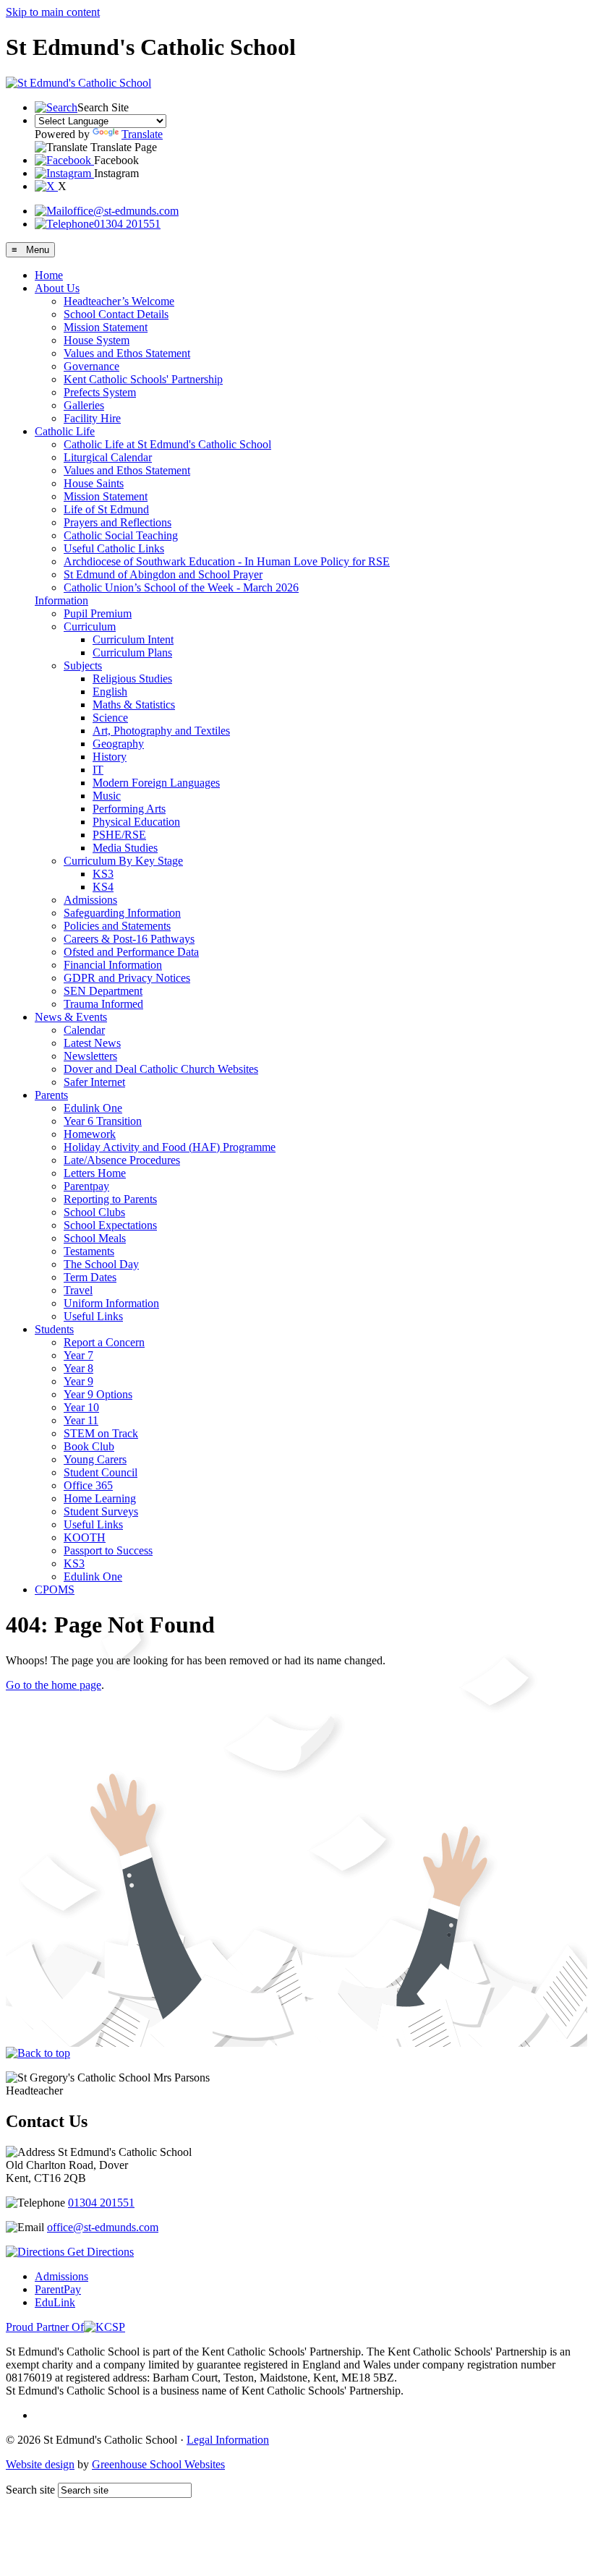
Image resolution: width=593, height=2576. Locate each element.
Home (49, 275)
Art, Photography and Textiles (161, 731)
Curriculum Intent (133, 639)
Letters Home (95, 1173)
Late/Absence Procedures (122, 1160)
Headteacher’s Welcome (119, 301)
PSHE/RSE (119, 835)
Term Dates (90, 1277)
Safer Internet (94, 1082)
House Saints (94, 483)
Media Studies (125, 848)
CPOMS (55, 1589)
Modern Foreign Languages (156, 783)
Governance (91, 366)
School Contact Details (116, 314)
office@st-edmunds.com (123, 211)
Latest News (92, 1043)
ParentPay (58, 2289)
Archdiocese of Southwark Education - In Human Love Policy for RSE (227, 561)
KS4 (103, 887)
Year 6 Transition (103, 1121)
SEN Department (103, 991)
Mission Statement (106, 327)
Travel (78, 1290)
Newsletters (90, 1056)
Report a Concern (104, 1342)
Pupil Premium (98, 613)
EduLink (55, 2302)
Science (110, 718)
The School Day (101, 1264)
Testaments (89, 1251)
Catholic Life (65, 431)
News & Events (71, 1017)
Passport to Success (108, 1550)
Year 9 (78, 1381)
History (110, 757)
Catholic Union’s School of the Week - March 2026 (181, 587)
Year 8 (78, 1368)
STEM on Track (101, 1433)
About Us (57, 288)
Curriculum (90, 626)
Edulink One (93, 1108)
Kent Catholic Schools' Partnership (143, 379)
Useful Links (93, 1316)
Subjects (83, 666)
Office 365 (88, 1485)
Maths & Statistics (134, 705)
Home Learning (100, 1498)
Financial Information (113, 965)
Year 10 (81, 1407)
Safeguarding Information (122, 913)
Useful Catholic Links (114, 548)
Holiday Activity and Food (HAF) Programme (170, 1147)
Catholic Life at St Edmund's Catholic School (167, 444)
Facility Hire (92, 418)
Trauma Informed (103, 1004)
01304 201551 (127, 224)
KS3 (103, 874)
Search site (30, 2490)
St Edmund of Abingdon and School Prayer (163, 574)
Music (107, 796)
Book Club (89, 1446)
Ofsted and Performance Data (131, 952)
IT (98, 770)
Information (61, 600)
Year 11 (81, 1420)
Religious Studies (132, 679)
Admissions (90, 900)
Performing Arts (129, 809)
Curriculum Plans (132, 652)
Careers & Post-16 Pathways (129, 939)
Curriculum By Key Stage (123, 861)
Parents (51, 1095)
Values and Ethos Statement (127, 353)
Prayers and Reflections (118, 522)
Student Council (101, 1472)
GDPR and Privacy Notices (127, 978)
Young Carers (95, 1459)
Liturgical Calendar (108, 457)
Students (54, 1329)
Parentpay (86, 1186)
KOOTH (85, 1537)
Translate (142, 134)
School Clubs (94, 1212)
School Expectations (110, 1225)
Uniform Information (111, 1303)
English (110, 692)
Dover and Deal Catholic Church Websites (161, 1069)
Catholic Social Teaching (121, 535)
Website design (40, 2464)
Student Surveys (101, 1511)
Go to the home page (54, 1685)
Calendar (84, 1030)
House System (97, 340)
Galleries (84, 405)
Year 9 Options (98, 1394)
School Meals (95, 1238)
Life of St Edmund (106, 509)
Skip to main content (53, 12)
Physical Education (136, 822)
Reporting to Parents (110, 1199)
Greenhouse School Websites (158, 2464)
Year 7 (78, 1355)
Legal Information (228, 2440)
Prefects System (100, 392)
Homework (90, 1134)
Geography (118, 744)
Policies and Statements (117, 926)
